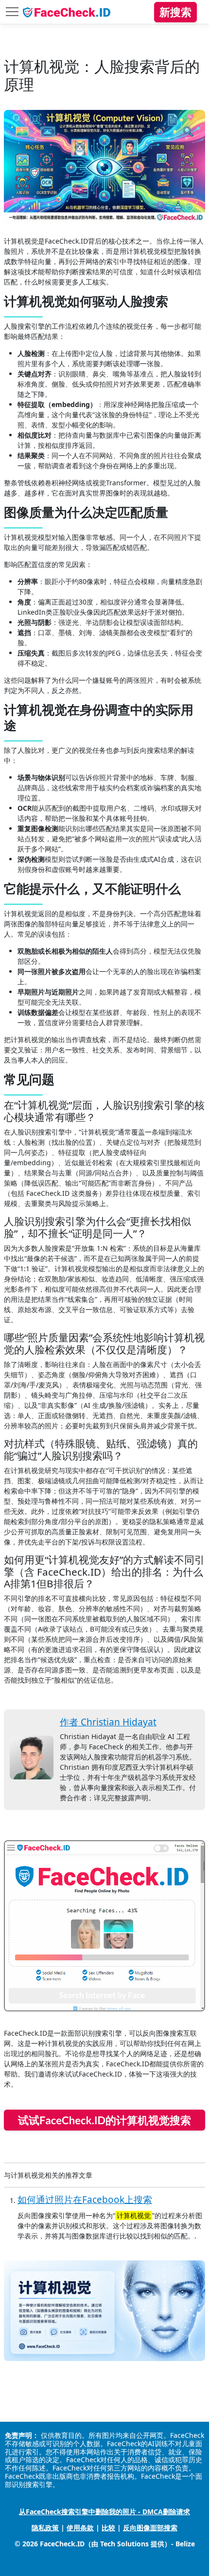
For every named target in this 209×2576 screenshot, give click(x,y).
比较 (108, 2528)
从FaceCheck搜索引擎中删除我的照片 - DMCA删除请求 (104, 2512)
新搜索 (175, 12)
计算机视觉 (134, 2215)
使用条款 (80, 2528)
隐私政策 (45, 2528)
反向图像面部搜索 (150, 2528)
